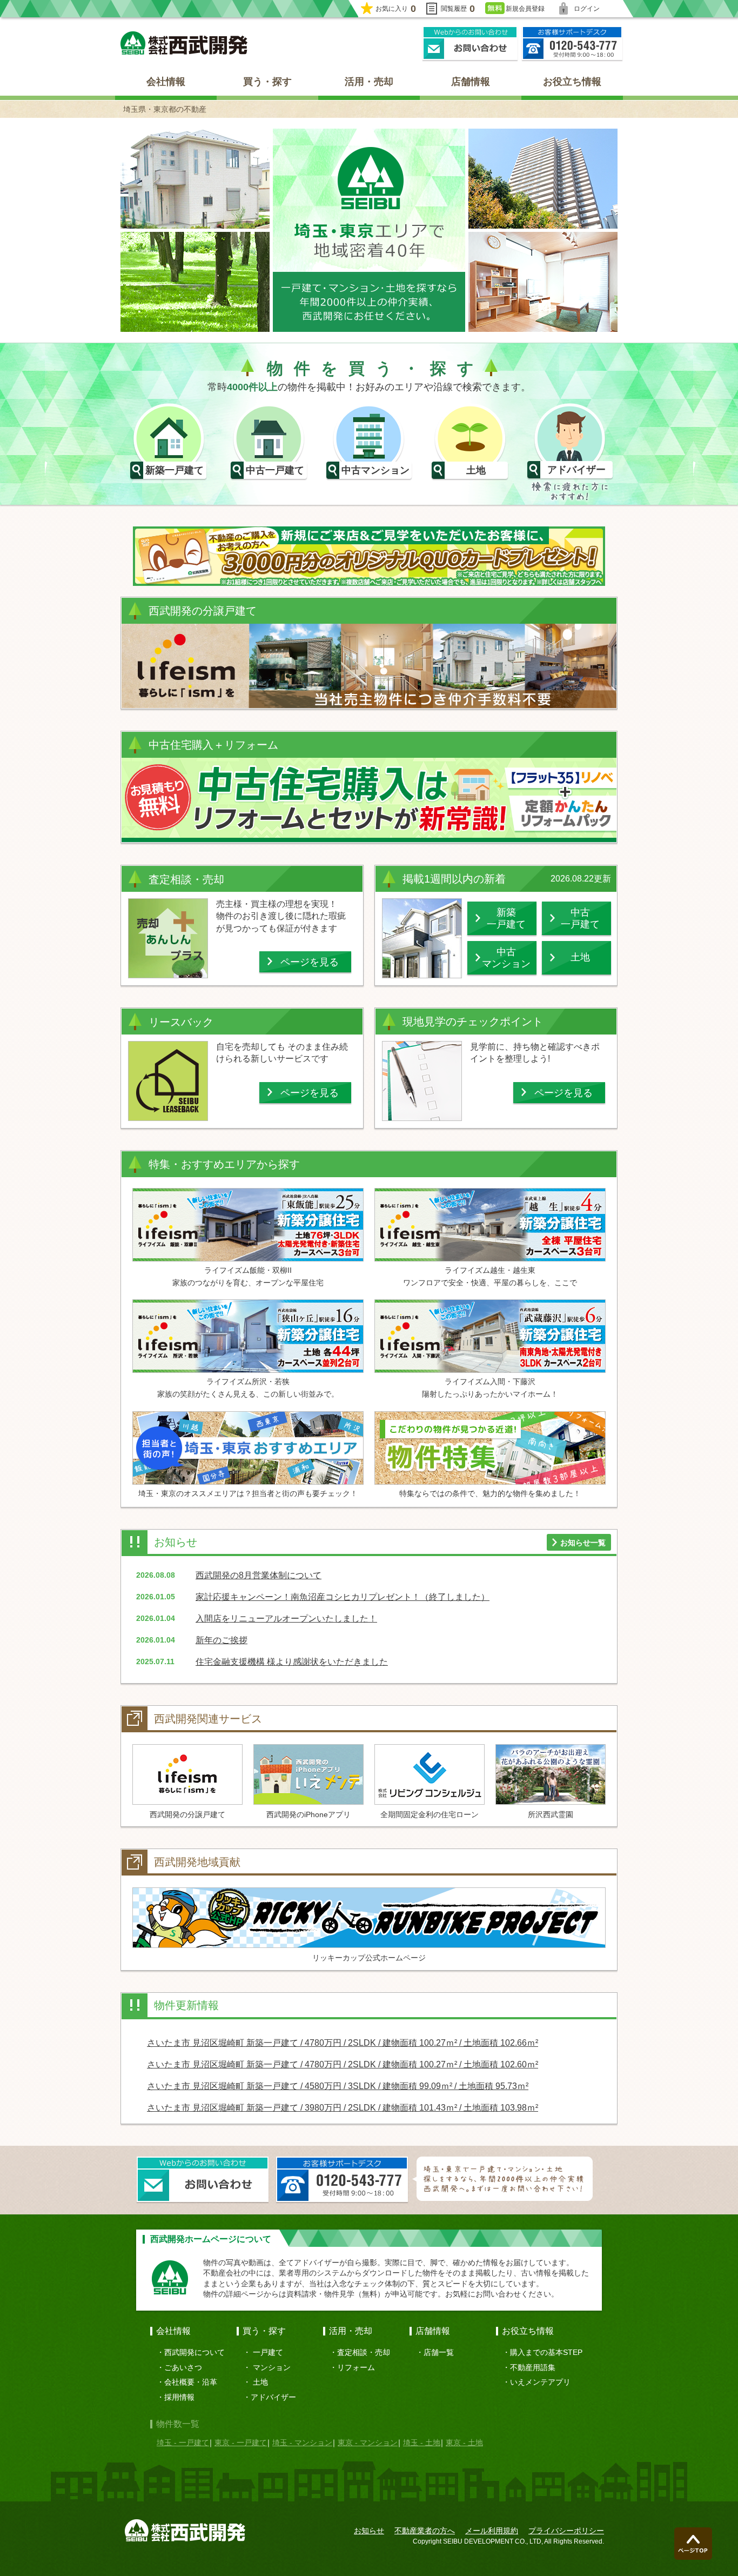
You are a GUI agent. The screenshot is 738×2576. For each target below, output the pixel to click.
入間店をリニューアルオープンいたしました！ (286, 1619)
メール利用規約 (492, 2531)
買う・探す (267, 82)
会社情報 (166, 82)
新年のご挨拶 (222, 1640)
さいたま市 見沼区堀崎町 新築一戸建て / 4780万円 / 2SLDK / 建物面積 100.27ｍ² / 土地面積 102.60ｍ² (343, 2064)
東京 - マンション (368, 2442)
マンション (272, 2367)
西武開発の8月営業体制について (259, 1575)
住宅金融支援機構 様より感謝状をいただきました (292, 1662)
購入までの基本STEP (546, 2352)
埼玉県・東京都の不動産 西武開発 (184, 43)
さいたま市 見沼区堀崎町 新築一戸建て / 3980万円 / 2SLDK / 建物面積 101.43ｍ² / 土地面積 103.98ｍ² (343, 2108)
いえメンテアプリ (540, 2382)
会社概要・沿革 (191, 2382)
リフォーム (356, 2367)
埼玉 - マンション (302, 2442)
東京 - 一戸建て (241, 2442)
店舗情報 (471, 82)
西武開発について (194, 2352)
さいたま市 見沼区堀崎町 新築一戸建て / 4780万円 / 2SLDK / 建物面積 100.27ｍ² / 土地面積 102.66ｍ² (343, 2043)
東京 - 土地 (464, 2442)
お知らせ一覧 (583, 1543)
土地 (260, 2382)
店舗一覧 (439, 2352)
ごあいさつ (183, 2367)
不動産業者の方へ (425, 2531)
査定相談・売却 (364, 2352)
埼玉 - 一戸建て (183, 2442)
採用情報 (179, 2397)
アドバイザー (273, 2397)
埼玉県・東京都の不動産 (165, 109)
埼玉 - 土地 (422, 2442)
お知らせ (369, 2531)
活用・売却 (369, 82)
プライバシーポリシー (566, 2531)
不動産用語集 (533, 2367)
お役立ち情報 (572, 82)
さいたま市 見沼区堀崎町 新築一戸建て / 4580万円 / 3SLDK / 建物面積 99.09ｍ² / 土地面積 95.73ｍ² (338, 2086)
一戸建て (268, 2352)
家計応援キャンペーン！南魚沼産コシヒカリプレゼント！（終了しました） (343, 1597)
